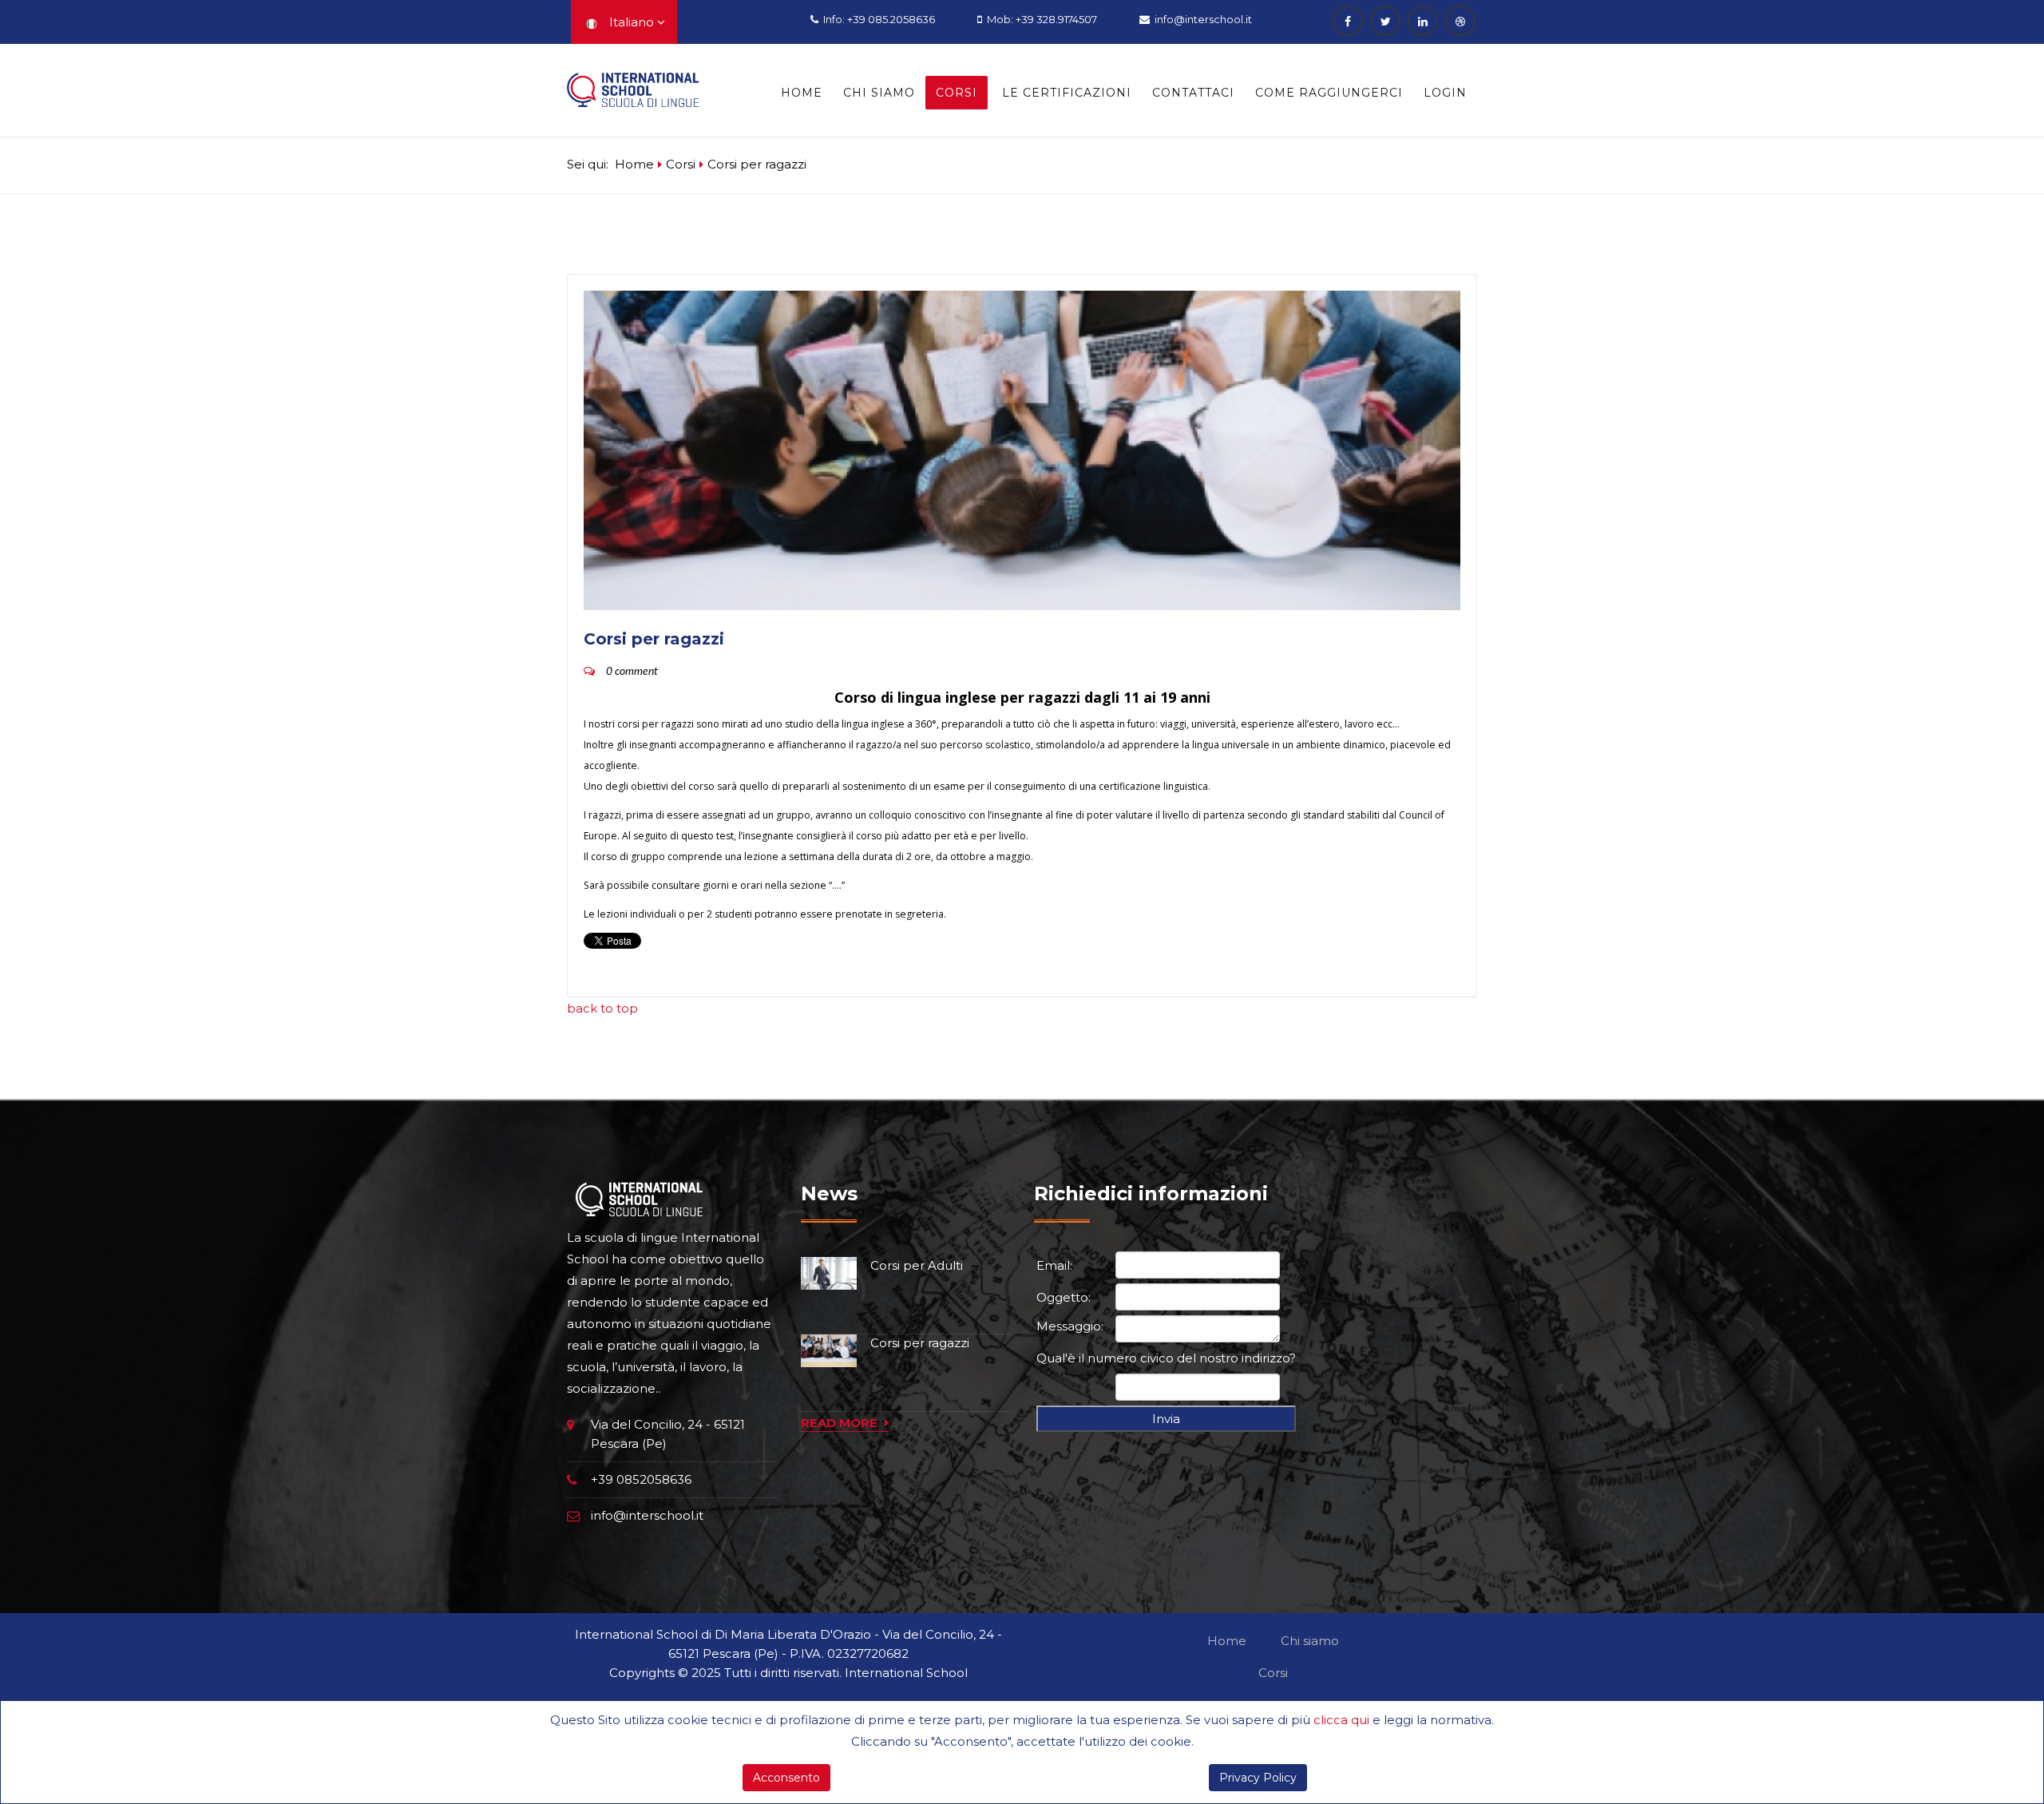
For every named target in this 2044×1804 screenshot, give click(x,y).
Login (1445, 93)
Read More (841, 1423)
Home (802, 93)
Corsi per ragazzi (920, 1343)
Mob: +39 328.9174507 (1042, 19)
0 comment (632, 672)
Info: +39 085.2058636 (879, 19)
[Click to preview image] (1022, 450)
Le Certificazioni (1067, 93)
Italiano (628, 22)
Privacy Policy (1258, 1778)
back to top (602, 1008)
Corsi (957, 93)
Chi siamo (879, 93)
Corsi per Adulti (917, 1265)
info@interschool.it (1203, 19)
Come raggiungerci (1329, 93)
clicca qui (1341, 1720)
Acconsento (786, 1778)
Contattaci (1193, 93)
